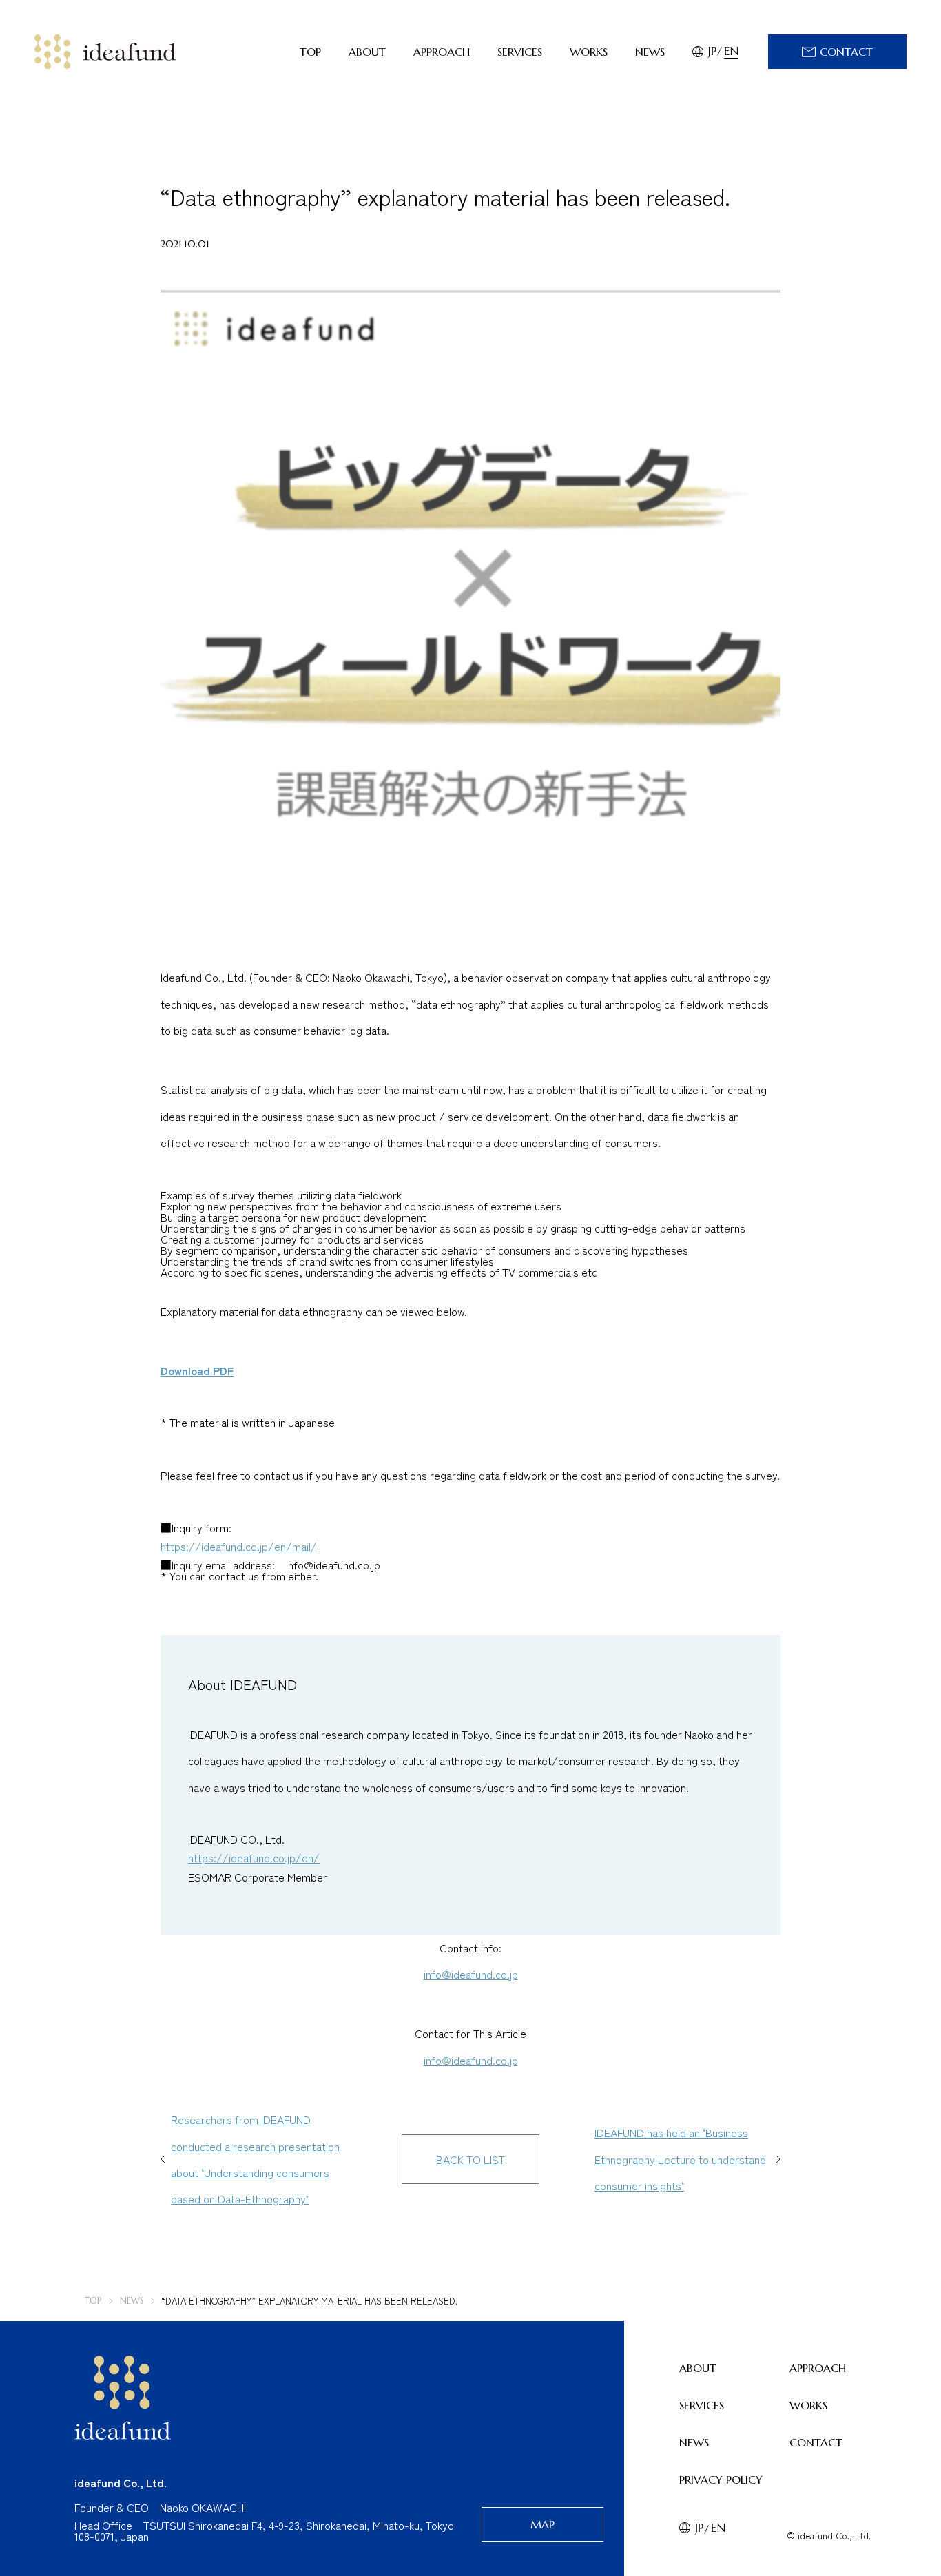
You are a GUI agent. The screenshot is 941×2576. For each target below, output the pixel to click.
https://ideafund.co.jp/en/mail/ (239, 1546)
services (520, 52)
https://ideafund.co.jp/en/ (254, 1857)
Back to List (470, 2159)
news (650, 52)
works (589, 52)
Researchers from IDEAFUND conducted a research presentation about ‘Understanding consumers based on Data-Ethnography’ (255, 2159)
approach (442, 52)
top (310, 52)
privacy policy (721, 2480)
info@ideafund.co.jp (471, 1974)
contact (816, 2442)
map (542, 2524)
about (367, 52)
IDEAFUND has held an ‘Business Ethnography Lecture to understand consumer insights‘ (680, 2159)
